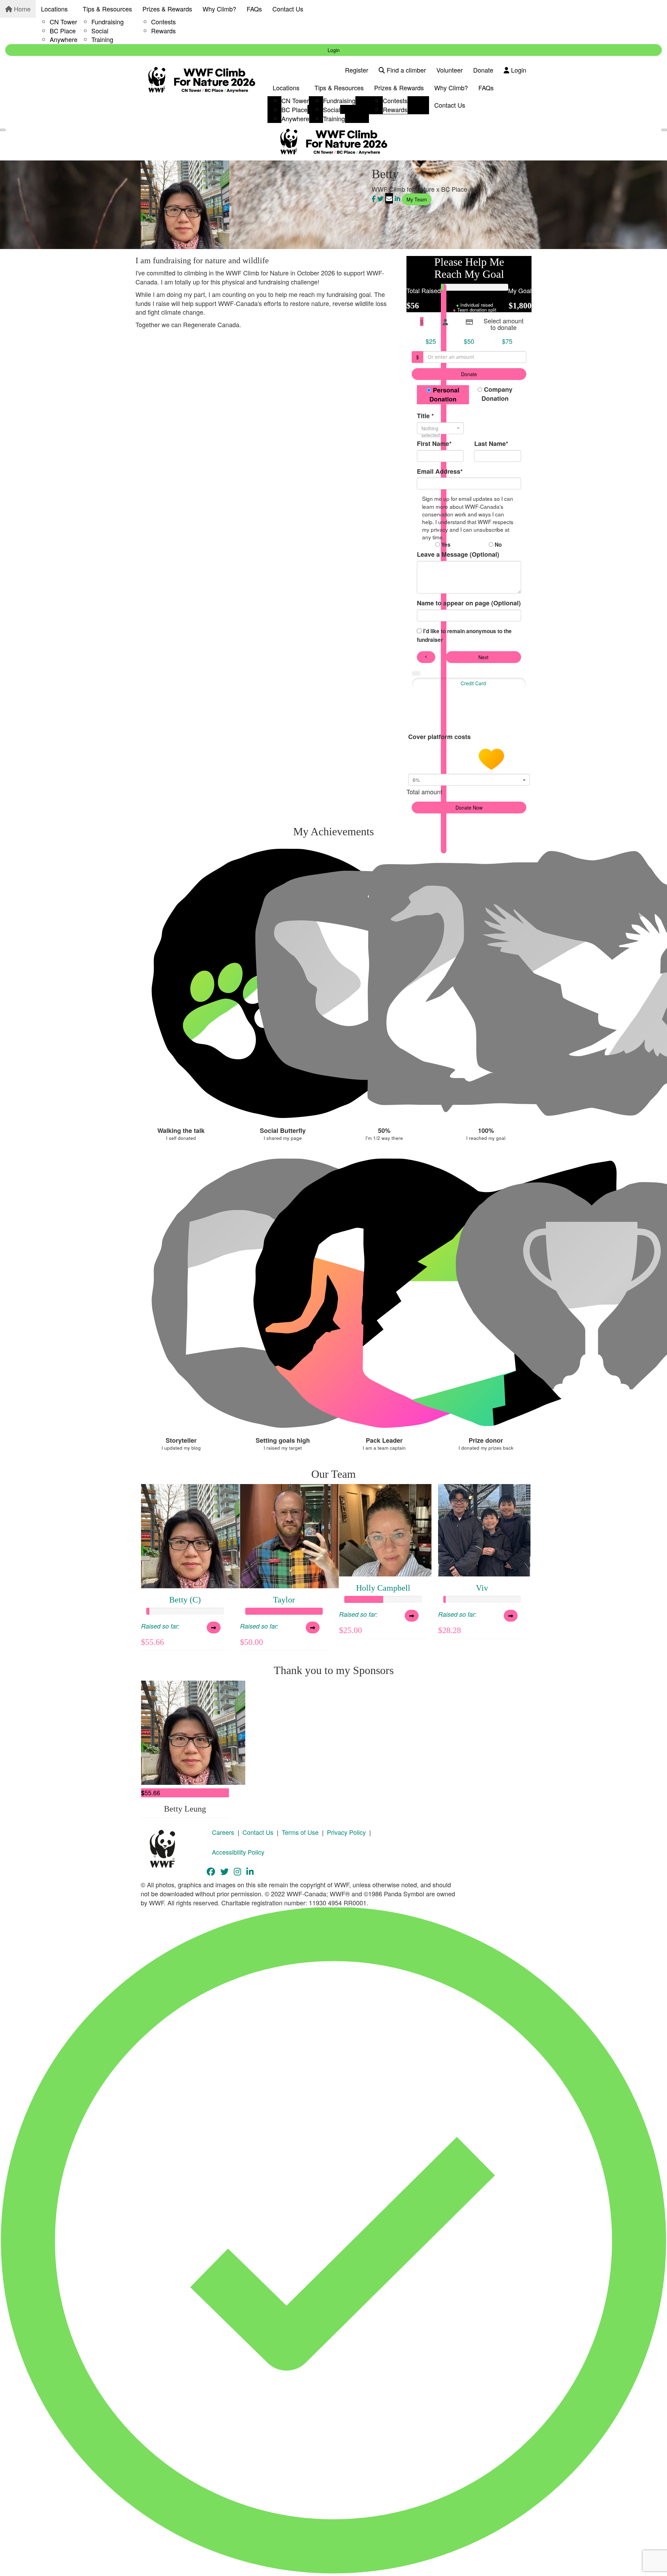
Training (102, 39)
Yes (445, 545)
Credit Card (473, 683)
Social (100, 31)
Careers (223, 1832)
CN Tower (63, 22)
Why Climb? (219, 9)
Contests (163, 22)
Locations (54, 9)
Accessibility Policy (238, 1852)
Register (357, 70)
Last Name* (491, 444)
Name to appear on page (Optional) (469, 603)
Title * (425, 416)
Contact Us (288, 9)
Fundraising (108, 22)
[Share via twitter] (380, 198)
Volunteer (450, 70)
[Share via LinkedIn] (397, 198)
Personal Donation (444, 395)
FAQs (254, 9)
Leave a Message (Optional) (458, 554)
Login (334, 50)
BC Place (63, 31)
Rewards (163, 31)
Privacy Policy (346, 1832)
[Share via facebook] (374, 198)
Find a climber (405, 70)
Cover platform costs (440, 737)
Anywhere (64, 39)
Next (483, 657)
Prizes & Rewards (167, 9)
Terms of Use (300, 1832)
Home (21, 9)
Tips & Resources (107, 9)
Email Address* (440, 471)
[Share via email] (389, 198)
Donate (483, 70)
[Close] (664, 130)
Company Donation (497, 394)
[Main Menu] (3, 130)
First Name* (434, 444)
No (497, 545)
